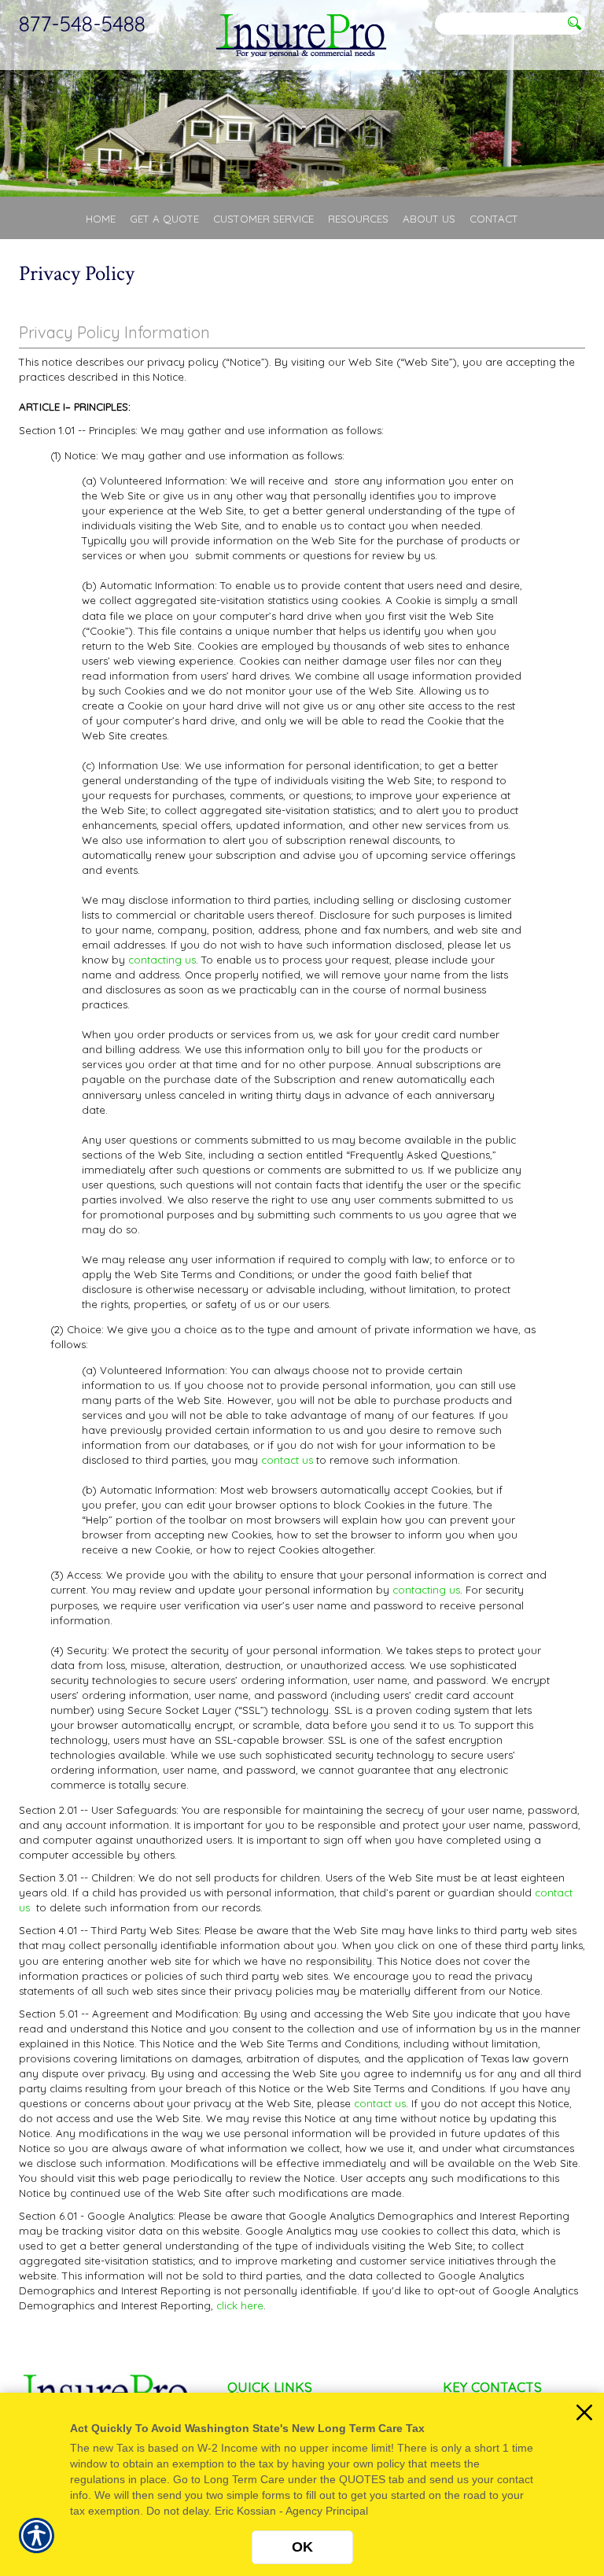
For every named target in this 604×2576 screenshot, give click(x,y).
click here (240, 2305)
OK (302, 2547)
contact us (287, 1460)
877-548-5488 (82, 24)
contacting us (162, 960)
